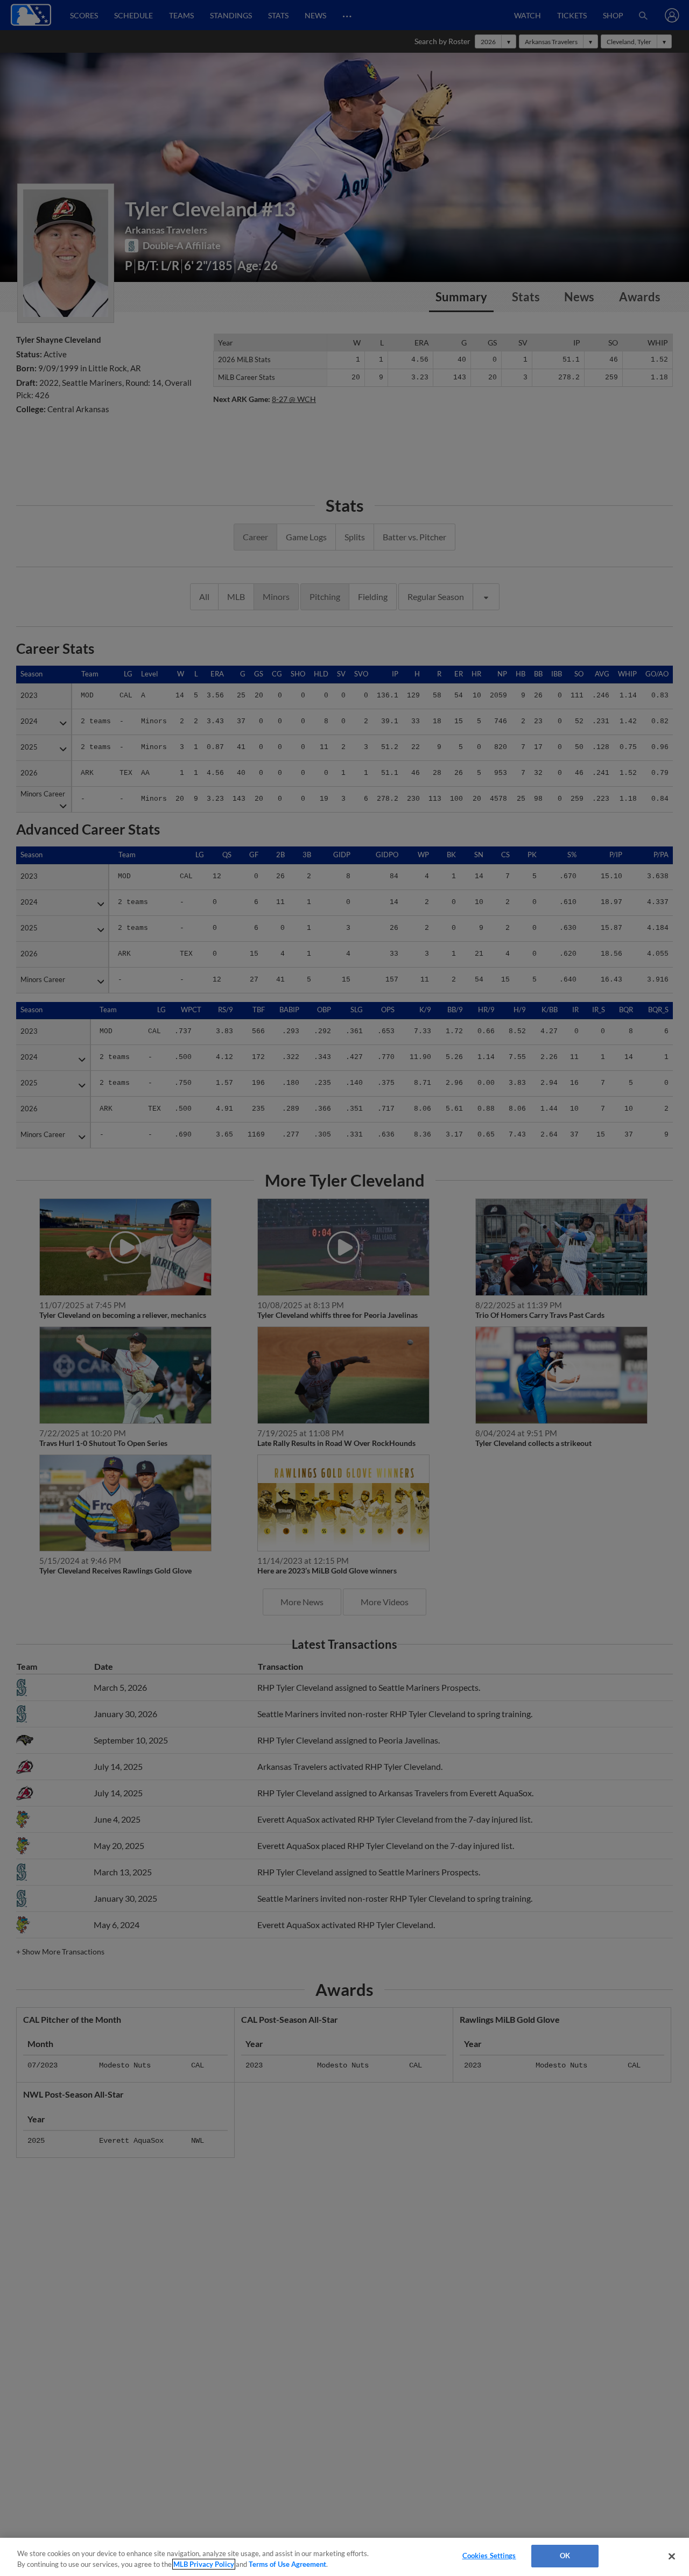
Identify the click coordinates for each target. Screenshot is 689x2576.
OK (565, 2556)
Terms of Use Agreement (287, 2564)
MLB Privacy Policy (204, 2564)
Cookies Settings (489, 2556)
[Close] (672, 2556)
